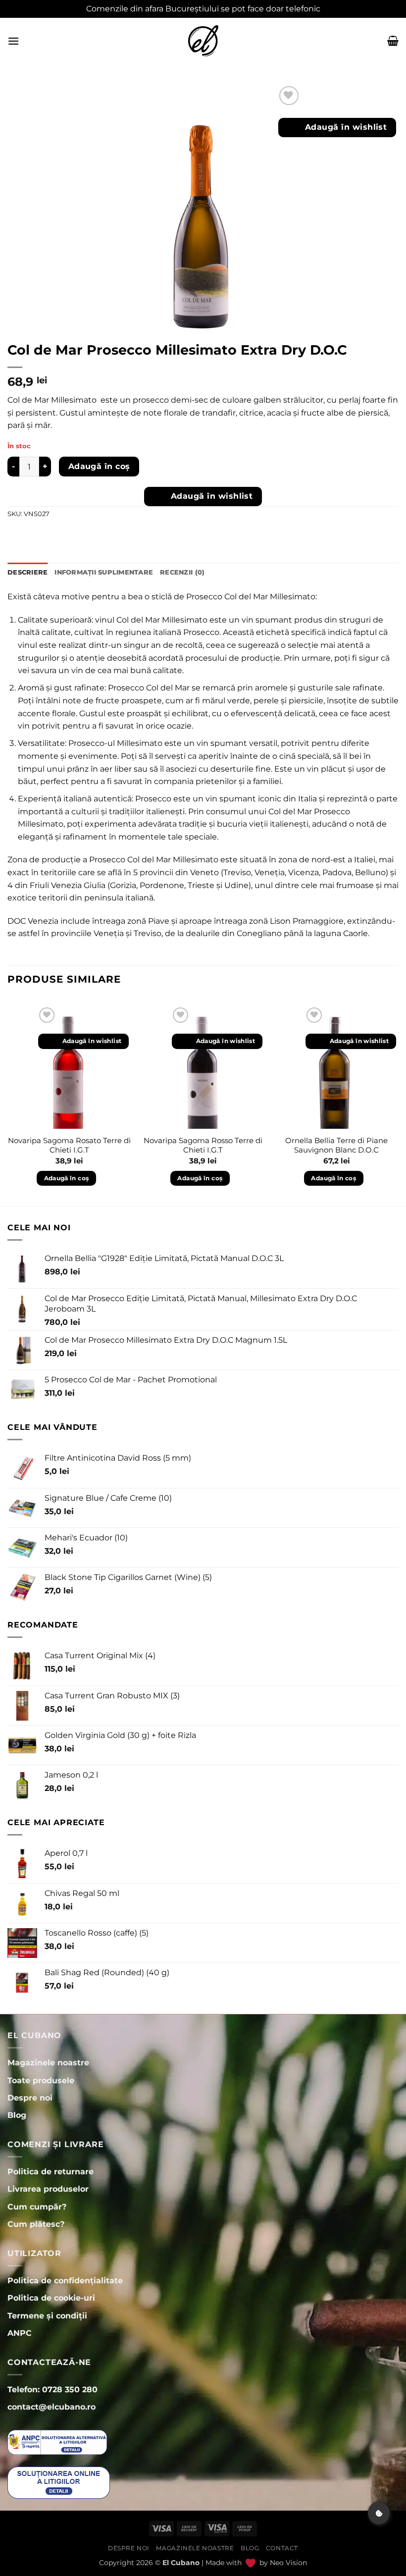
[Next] (398, 1104)
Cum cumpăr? (37, 2207)
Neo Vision (288, 2563)
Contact (282, 2548)
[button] (13, 41)
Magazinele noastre (195, 2548)
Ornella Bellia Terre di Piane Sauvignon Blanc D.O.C (336, 1145)
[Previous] (8, 1104)
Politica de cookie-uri (51, 2298)
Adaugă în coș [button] (67, 1178)
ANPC (20, 2333)
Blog (250, 2548)
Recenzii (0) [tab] (182, 572)
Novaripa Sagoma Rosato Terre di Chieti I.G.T (69, 1145)
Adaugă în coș (99, 466)
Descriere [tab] (27, 572)
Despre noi (129, 2548)
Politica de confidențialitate (65, 2281)
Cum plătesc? (36, 2224)
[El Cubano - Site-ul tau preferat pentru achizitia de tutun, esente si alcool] (203, 41)
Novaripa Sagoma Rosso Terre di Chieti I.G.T (203, 1145)
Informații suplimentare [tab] (104, 572)
